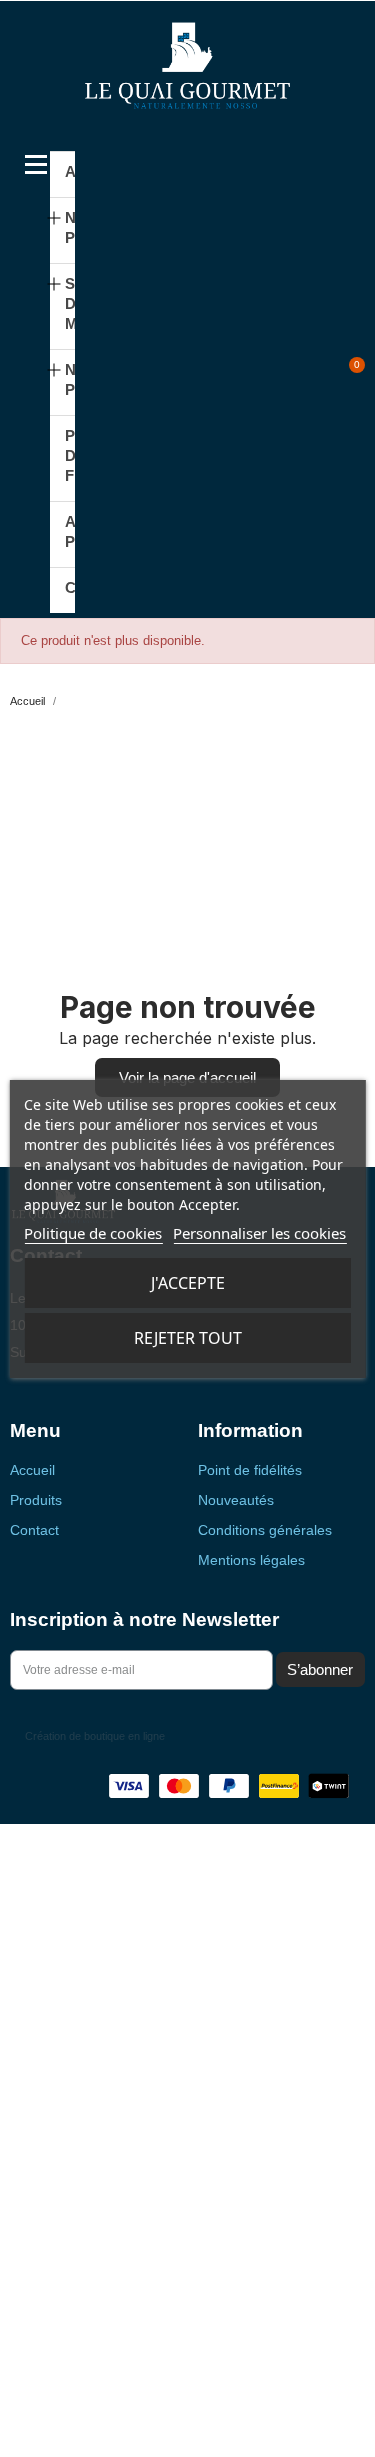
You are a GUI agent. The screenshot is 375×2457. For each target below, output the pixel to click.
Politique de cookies (93, 1233)
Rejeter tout (188, 1338)
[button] (284, 374)
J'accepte (188, 1283)
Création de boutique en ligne (95, 1736)
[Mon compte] (317, 374)
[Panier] (345, 374)
